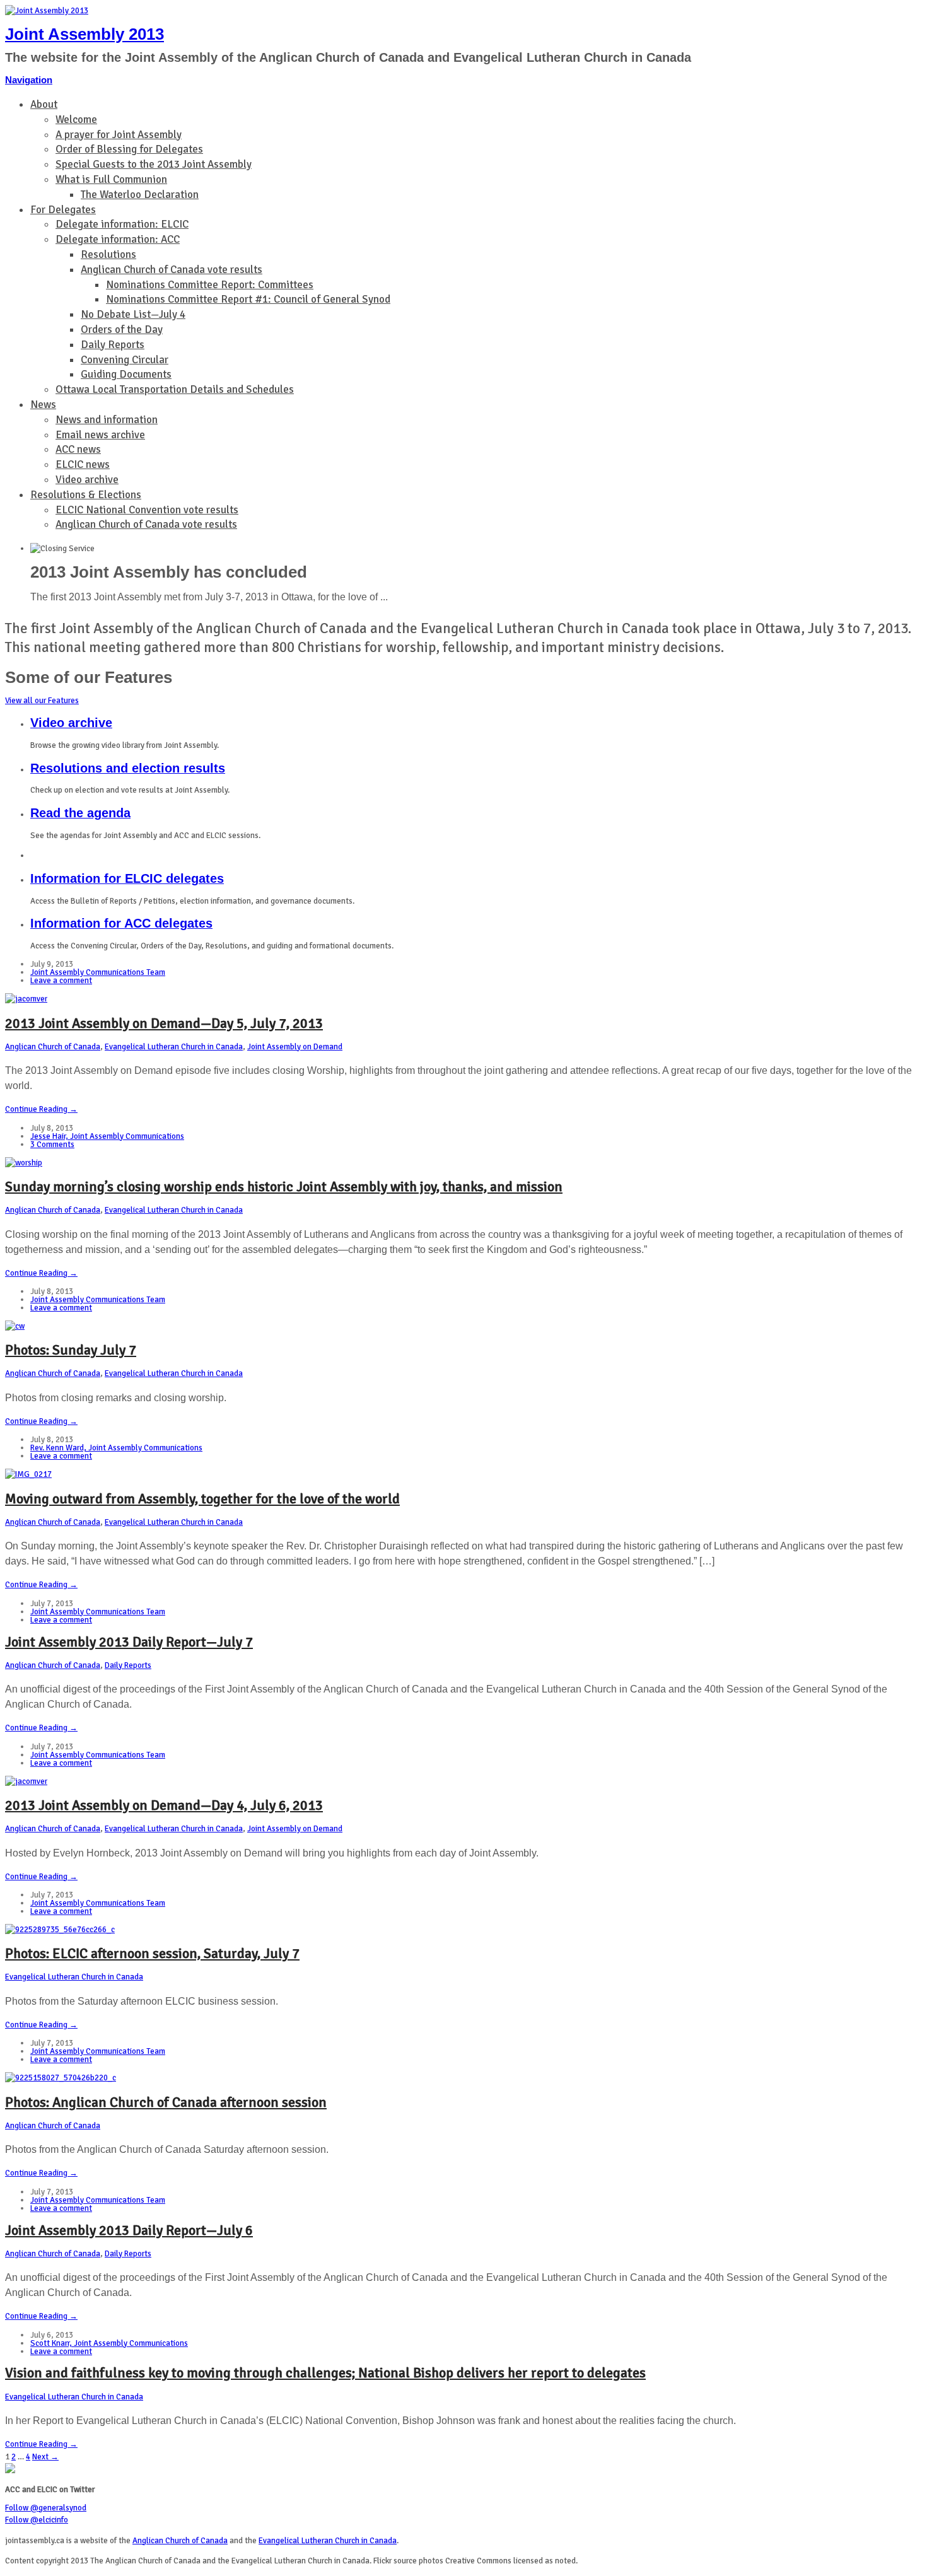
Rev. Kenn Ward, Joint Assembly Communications (116, 1448)
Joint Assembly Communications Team (98, 972)
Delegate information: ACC (118, 239)
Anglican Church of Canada (53, 1047)
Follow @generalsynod (46, 2508)
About (44, 104)
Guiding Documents (126, 374)
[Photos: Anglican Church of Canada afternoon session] (61, 2078)
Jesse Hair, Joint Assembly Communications (107, 1136)
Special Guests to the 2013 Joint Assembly (154, 164)
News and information (107, 420)
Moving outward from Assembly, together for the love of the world (202, 1499)
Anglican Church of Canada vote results (172, 270)
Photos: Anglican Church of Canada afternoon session (166, 2102)
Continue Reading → (41, 1109)
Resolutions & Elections (86, 495)
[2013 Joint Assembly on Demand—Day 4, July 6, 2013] (26, 1781)
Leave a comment (61, 981)
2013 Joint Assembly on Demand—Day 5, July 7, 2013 (164, 1023)
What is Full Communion (111, 179)
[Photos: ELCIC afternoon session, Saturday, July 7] (60, 1930)
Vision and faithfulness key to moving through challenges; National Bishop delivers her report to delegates (325, 2373)
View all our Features (42, 701)
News (43, 405)
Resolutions (108, 254)
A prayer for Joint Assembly (119, 135)
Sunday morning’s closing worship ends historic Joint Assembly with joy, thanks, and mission (284, 1186)
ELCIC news (83, 464)
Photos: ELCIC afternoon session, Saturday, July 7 (152, 1953)
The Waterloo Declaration (140, 195)
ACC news (78, 449)
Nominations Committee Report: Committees (210, 285)
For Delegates (63, 210)
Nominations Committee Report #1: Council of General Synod (248, 299)
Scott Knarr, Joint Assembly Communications (109, 2343)
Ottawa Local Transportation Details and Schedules (175, 389)
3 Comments (52, 1145)
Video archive (87, 480)
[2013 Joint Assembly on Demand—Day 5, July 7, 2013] (26, 999)
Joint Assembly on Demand (295, 1047)
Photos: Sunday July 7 (71, 1350)
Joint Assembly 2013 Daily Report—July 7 (129, 1642)
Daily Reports (113, 345)
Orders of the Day (122, 329)
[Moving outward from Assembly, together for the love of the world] (28, 1474)
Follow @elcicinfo (37, 2520)
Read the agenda (80, 813)
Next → (45, 2457)
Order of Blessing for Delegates (129, 149)
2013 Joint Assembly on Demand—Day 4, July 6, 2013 (164, 1805)
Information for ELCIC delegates (127, 878)
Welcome (76, 119)
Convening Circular (125, 360)
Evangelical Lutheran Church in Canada (174, 1047)
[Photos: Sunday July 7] (15, 1326)
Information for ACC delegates (121, 923)
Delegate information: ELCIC (122, 224)
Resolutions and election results (128, 768)
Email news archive (100, 435)
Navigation (29, 80)
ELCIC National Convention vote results (147, 510)
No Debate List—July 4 (133, 314)
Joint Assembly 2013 (85, 34)
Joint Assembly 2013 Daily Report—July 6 (129, 2230)
